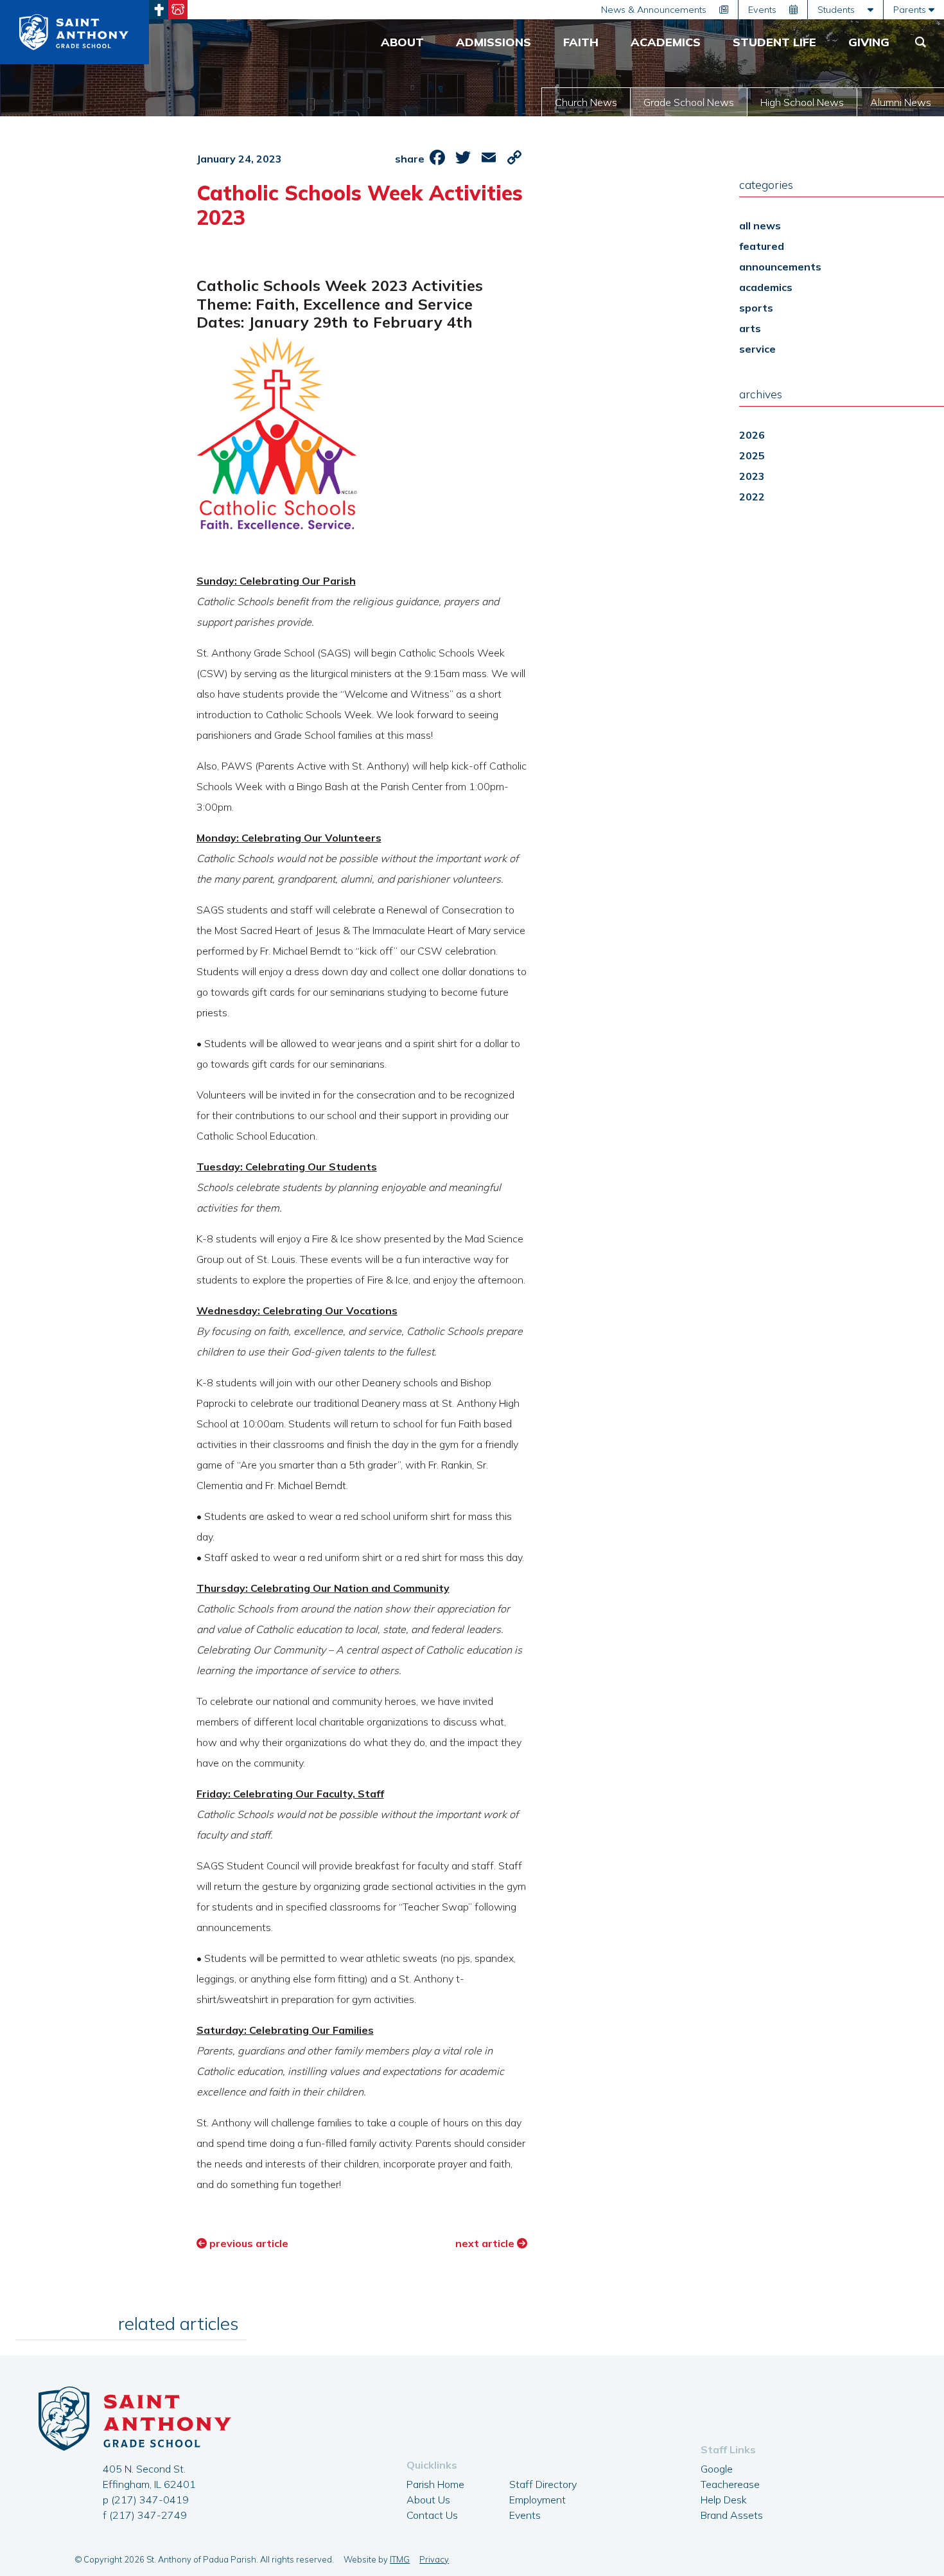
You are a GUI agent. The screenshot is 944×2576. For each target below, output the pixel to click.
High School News (802, 102)
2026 (752, 435)
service (757, 349)
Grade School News (689, 102)
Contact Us (432, 2515)
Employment (538, 2500)
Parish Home (435, 2484)
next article (486, 2243)
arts (750, 328)
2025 (752, 455)
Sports (756, 308)
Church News (586, 102)
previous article (248, 2243)
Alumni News (901, 102)
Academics (766, 287)
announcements (780, 267)
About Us (428, 2500)
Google (717, 2469)
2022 (752, 497)
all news (760, 225)
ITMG (400, 2559)
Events (525, 2515)
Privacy (434, 2559)
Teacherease (730, 2484)
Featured (762, 246)
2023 (752, 476)
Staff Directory (543, 2484)
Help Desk (724, 2500)
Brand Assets (732, 2515)
